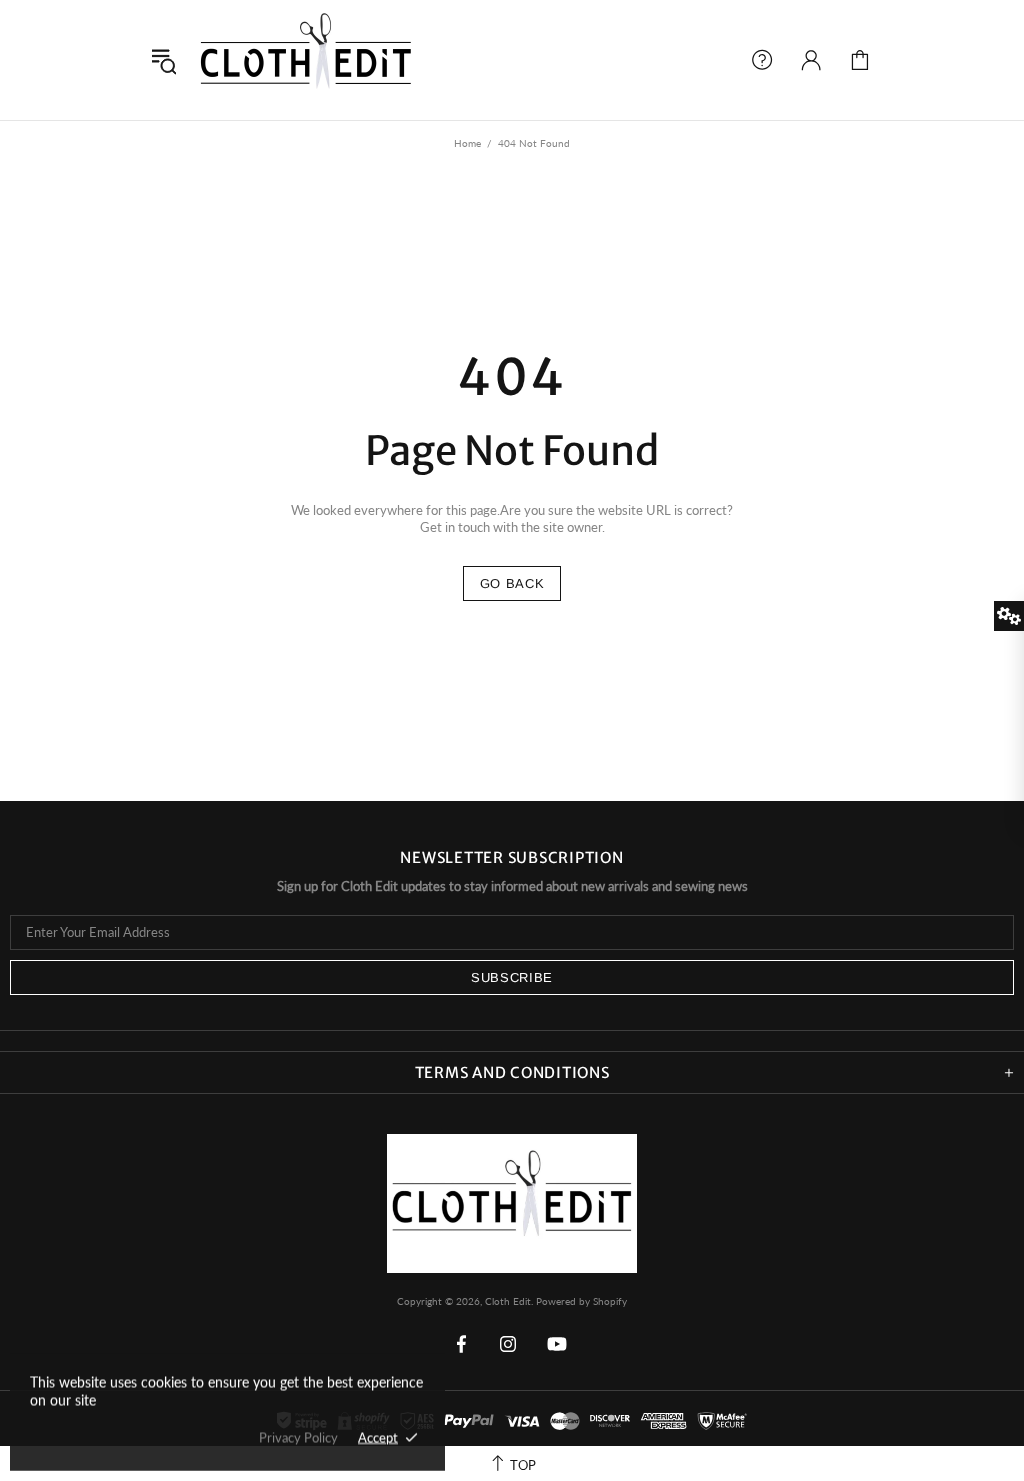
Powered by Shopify (581, 1301)
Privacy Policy (298, 1437)
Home (467, 143)
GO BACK (512, 583)
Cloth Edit (306, 60)
